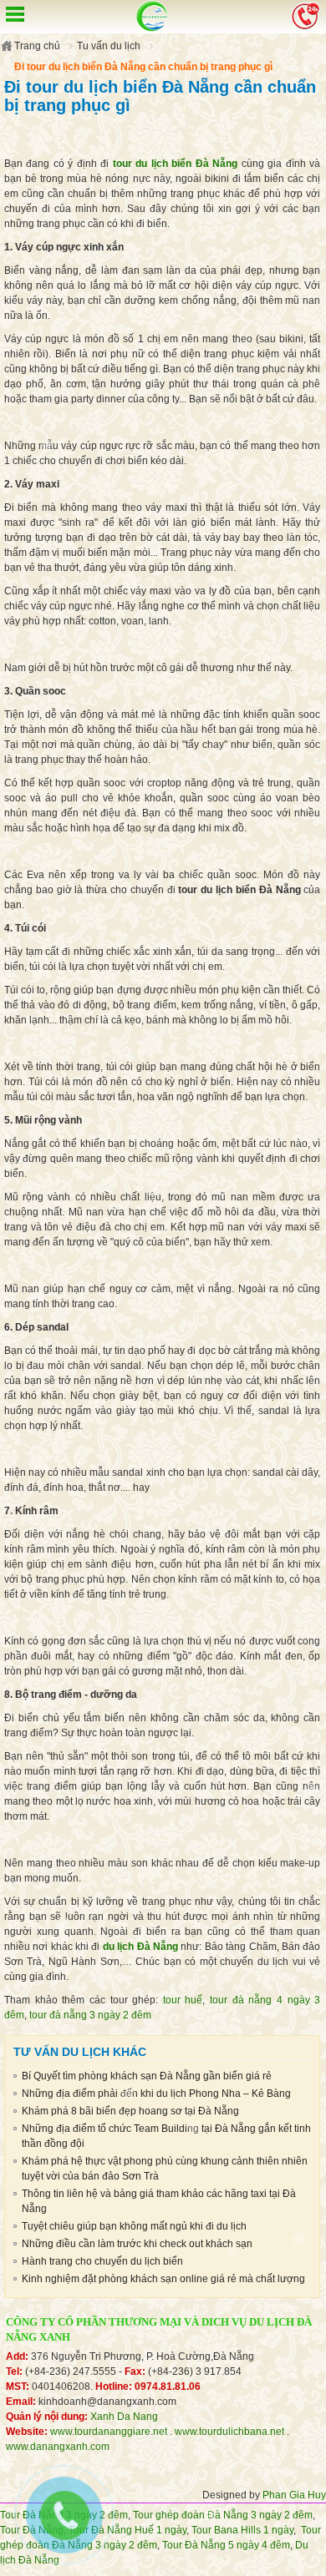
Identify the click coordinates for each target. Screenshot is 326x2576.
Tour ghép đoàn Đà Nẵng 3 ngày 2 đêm (223, 2515)
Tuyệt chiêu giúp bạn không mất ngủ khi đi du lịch (134, 2226)
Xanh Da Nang (124, 2417)
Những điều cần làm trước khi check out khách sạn (137, 2244)
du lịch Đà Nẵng (140, 1947)
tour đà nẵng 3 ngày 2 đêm (90, 2015)
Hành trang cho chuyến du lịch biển (102, 2261)
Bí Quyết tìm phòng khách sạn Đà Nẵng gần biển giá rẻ (147, 2076)
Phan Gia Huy (294, 2495)
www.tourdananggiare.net (109, 2432)
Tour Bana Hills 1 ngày (242, 2530)
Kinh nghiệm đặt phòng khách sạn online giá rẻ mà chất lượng (163, 2279)
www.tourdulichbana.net (229, 2432)
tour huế (183, 2000)
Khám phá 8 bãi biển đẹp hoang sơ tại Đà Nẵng (130, 2111)
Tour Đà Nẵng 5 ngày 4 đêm (226, 2545)
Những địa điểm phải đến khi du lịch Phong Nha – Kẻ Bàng (156, 2094)
